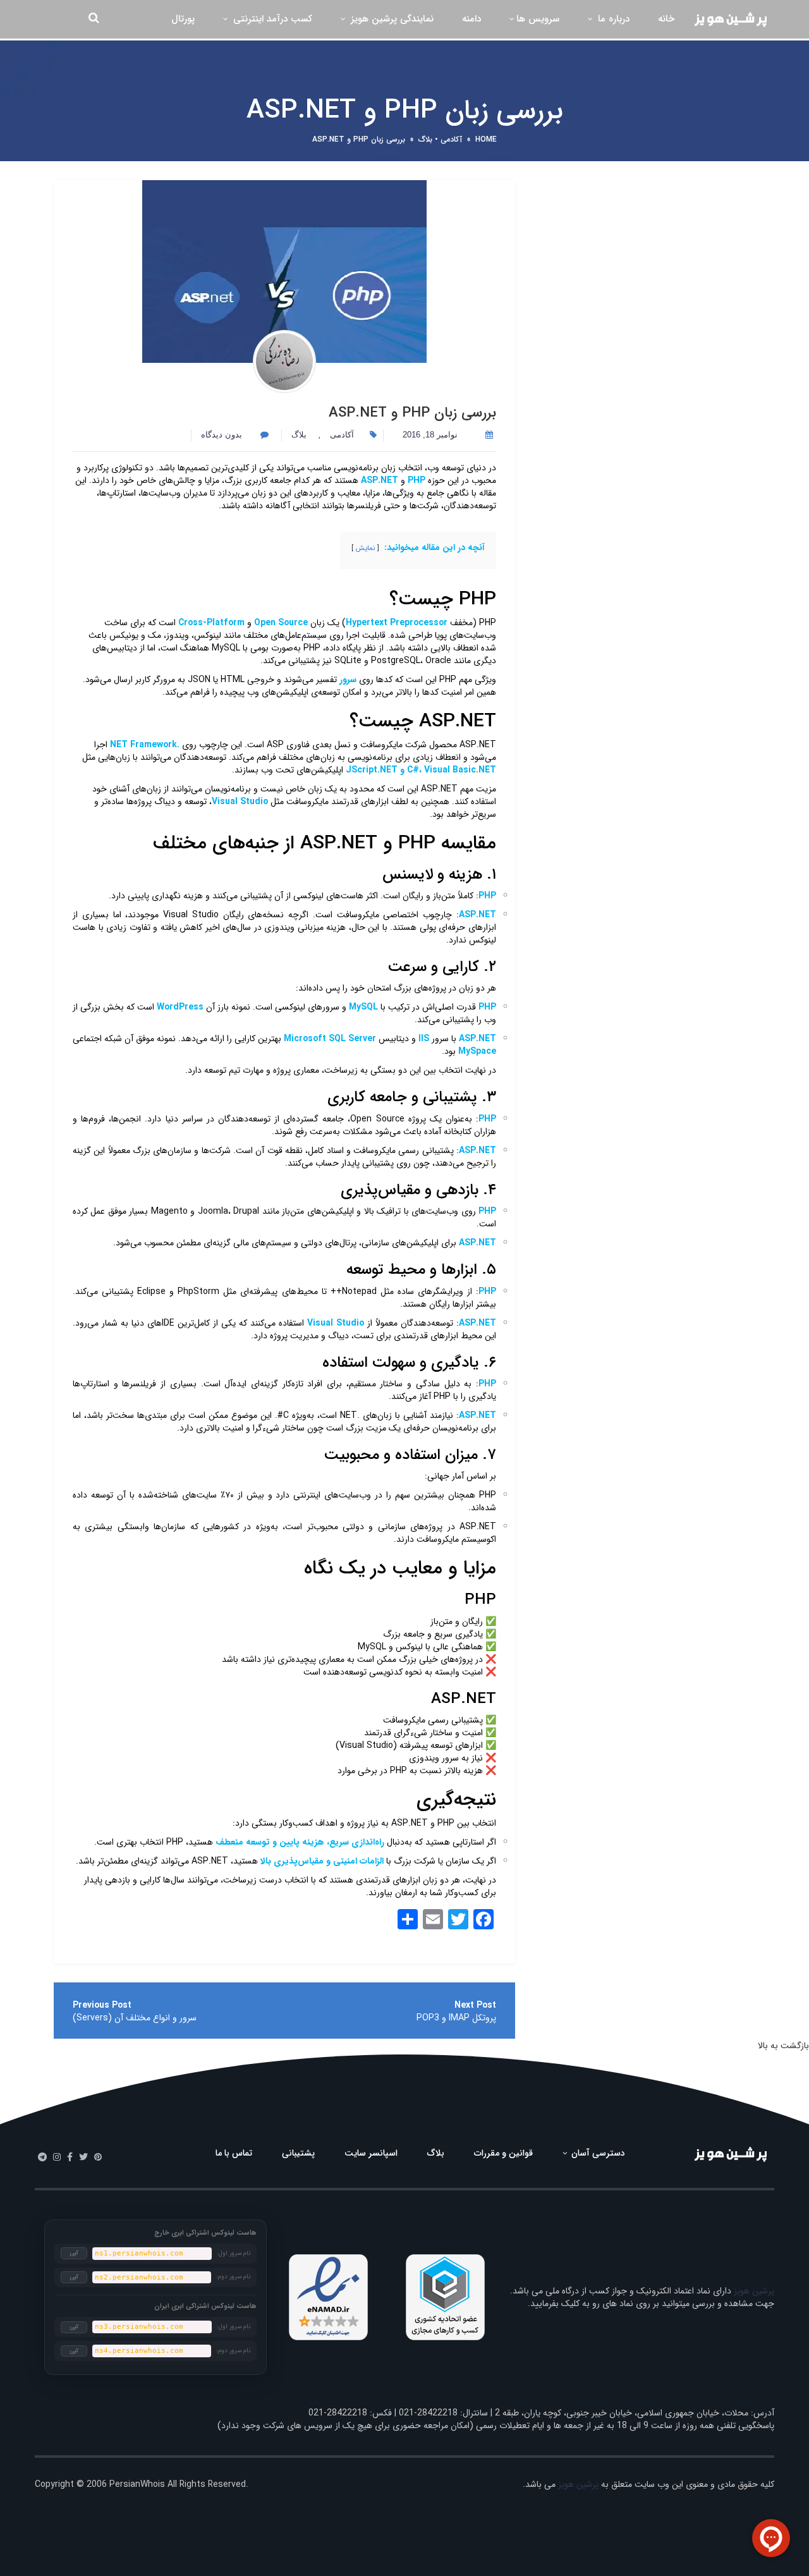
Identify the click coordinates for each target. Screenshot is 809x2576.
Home (486, 139)
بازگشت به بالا (783, 2046)
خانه (666, 19)
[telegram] (42, 2158)
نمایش (365, 548)
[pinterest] (98, 2158)
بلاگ (425, 139)
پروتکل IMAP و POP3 (456, 2018)
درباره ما (612, 19)
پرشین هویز (754, 2291)
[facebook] (70, 2158)
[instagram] (57, 2158)
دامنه (471, 19)
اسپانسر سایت (371, 2153)
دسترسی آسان (597, 2153)
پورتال (183, 19)
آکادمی (451, 139)
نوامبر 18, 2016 (430, 435)
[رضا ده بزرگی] (284, 362)
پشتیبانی (298, 2153)
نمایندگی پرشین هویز (391, 19)
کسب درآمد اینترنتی (271, 19)
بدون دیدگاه (223, 435)
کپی (74, 2253)
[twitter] (83, 2158)
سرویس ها (538, 19)
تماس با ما (234, 2153)
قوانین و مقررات (503, 2153)
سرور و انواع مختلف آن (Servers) (135, 2018)
